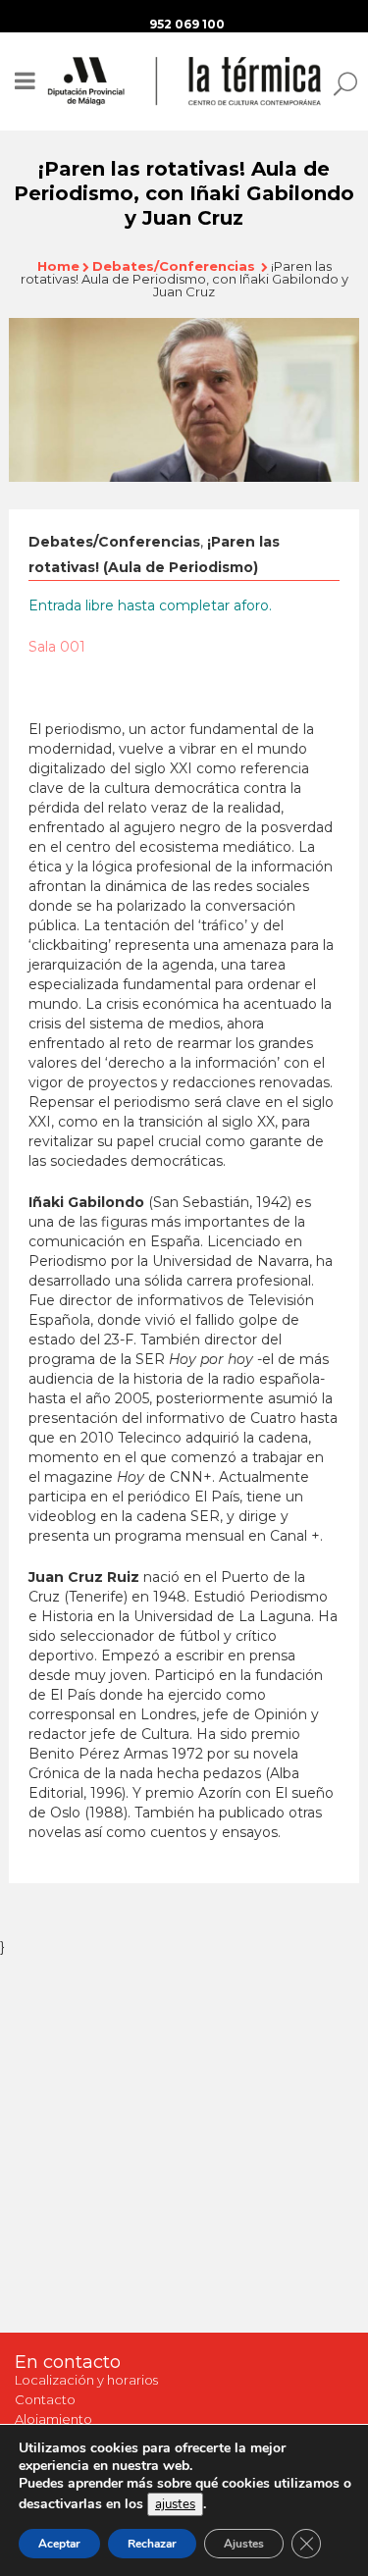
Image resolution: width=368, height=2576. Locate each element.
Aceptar (59, 2544)
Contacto (45, 2399)
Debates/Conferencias (174, 266)
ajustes (175, 2504)
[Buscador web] (340, 82)
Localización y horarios (86, 2380)
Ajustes (244, 2544)
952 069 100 (187, 24)
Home (58, 266)
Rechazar (152, 2544)
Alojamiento (53, 2419)
